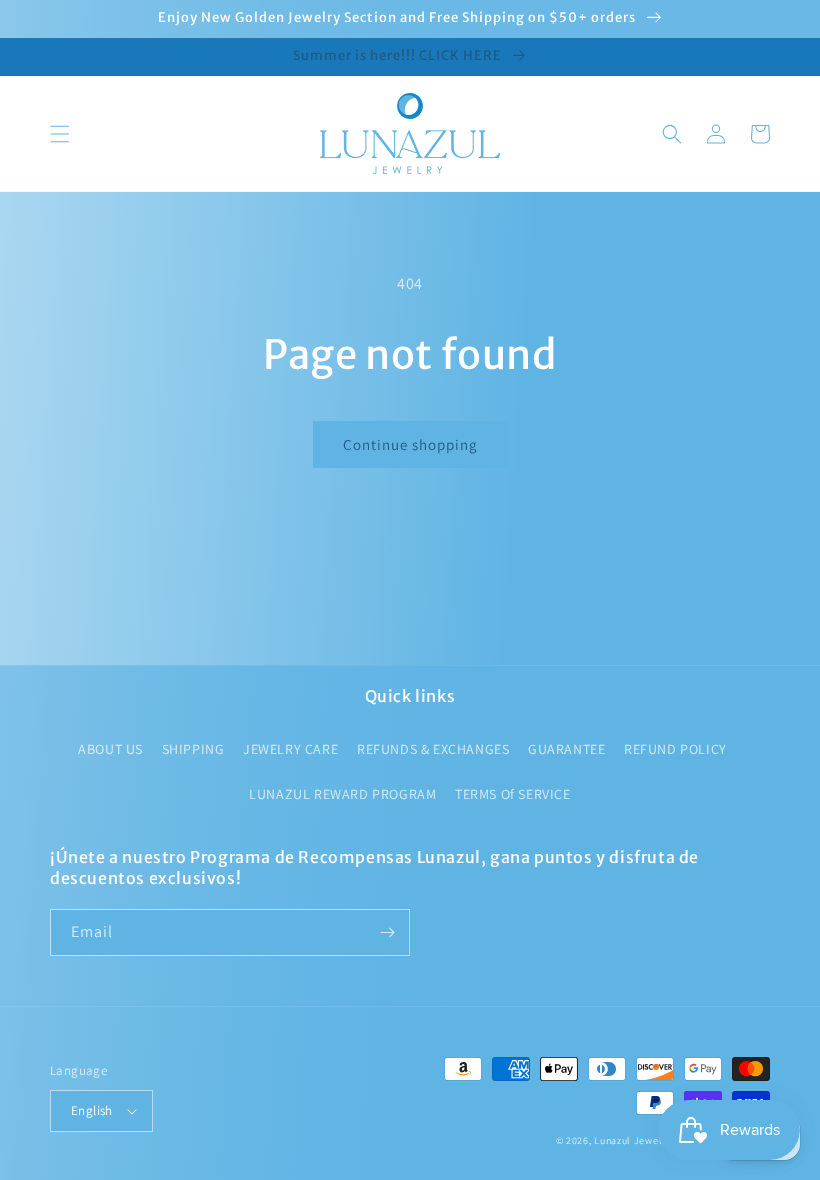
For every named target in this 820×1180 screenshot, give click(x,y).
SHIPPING (193, 749)
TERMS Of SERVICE (513, 794)
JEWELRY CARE (290, 749)
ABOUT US (110, 749)
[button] (60, 134)
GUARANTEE (566, 749)
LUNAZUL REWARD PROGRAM (342, 794)
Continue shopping (410, 444)
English (92, 1110)
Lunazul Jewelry (633, 1140)
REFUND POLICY (675, 749)
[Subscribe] (387, 932)
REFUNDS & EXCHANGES (433, 749)
